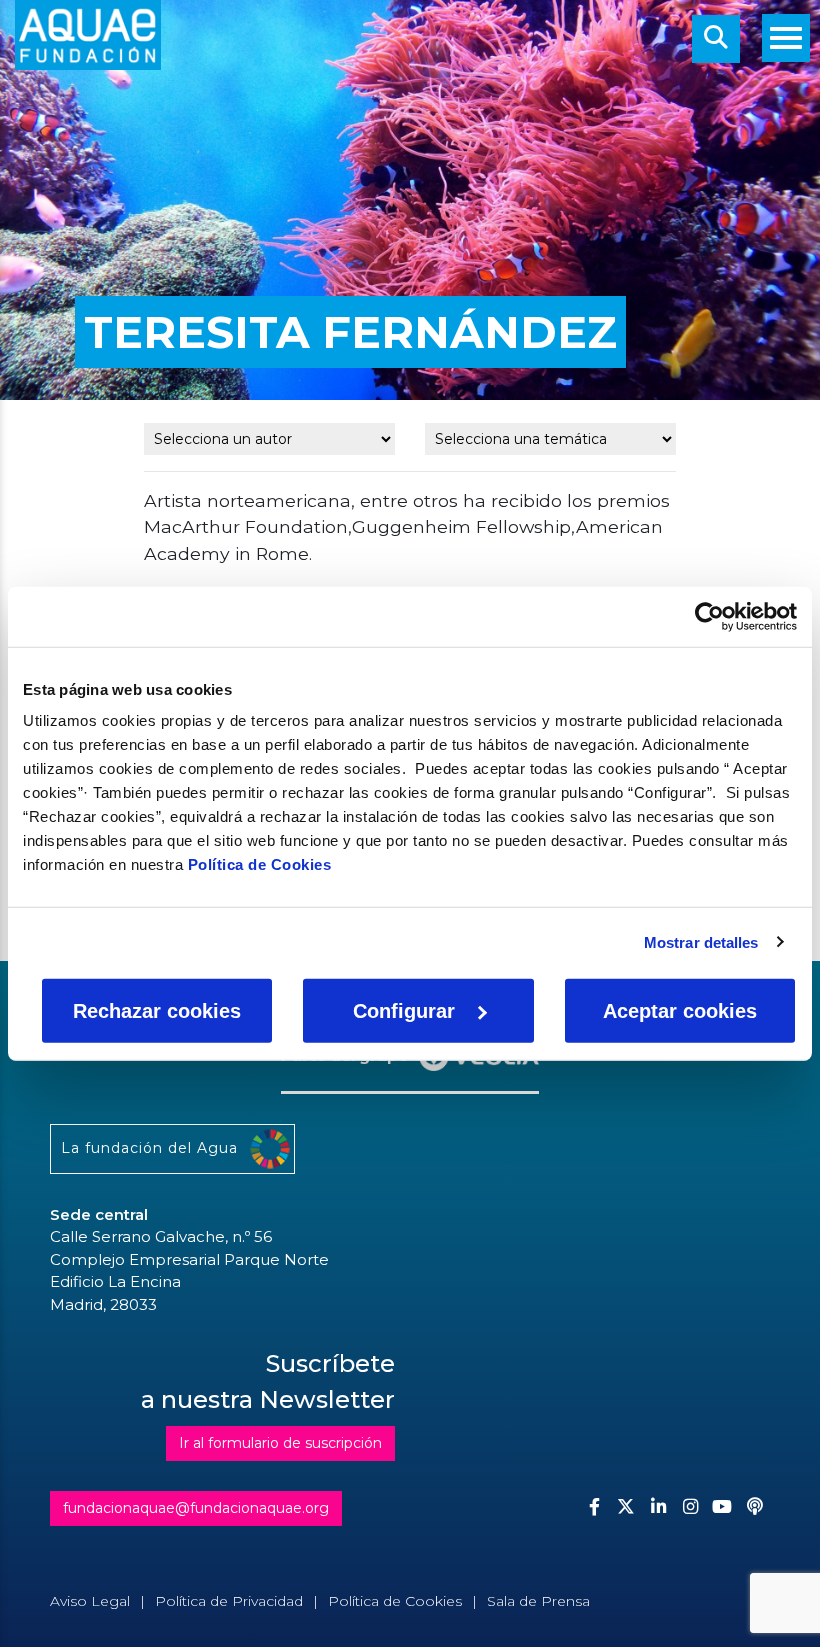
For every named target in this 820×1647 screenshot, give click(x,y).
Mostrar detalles (701, 941)
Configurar (404, 1011)
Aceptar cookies (680, 1011)
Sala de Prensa (538, 1601)
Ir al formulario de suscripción (280, 1443)
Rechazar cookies (157, 1011)
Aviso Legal (90, 1601)
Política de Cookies (260, 864)
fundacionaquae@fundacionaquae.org (196, 1508)
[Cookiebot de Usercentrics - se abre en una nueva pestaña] (709, 616)
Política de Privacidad (229, 1601)
